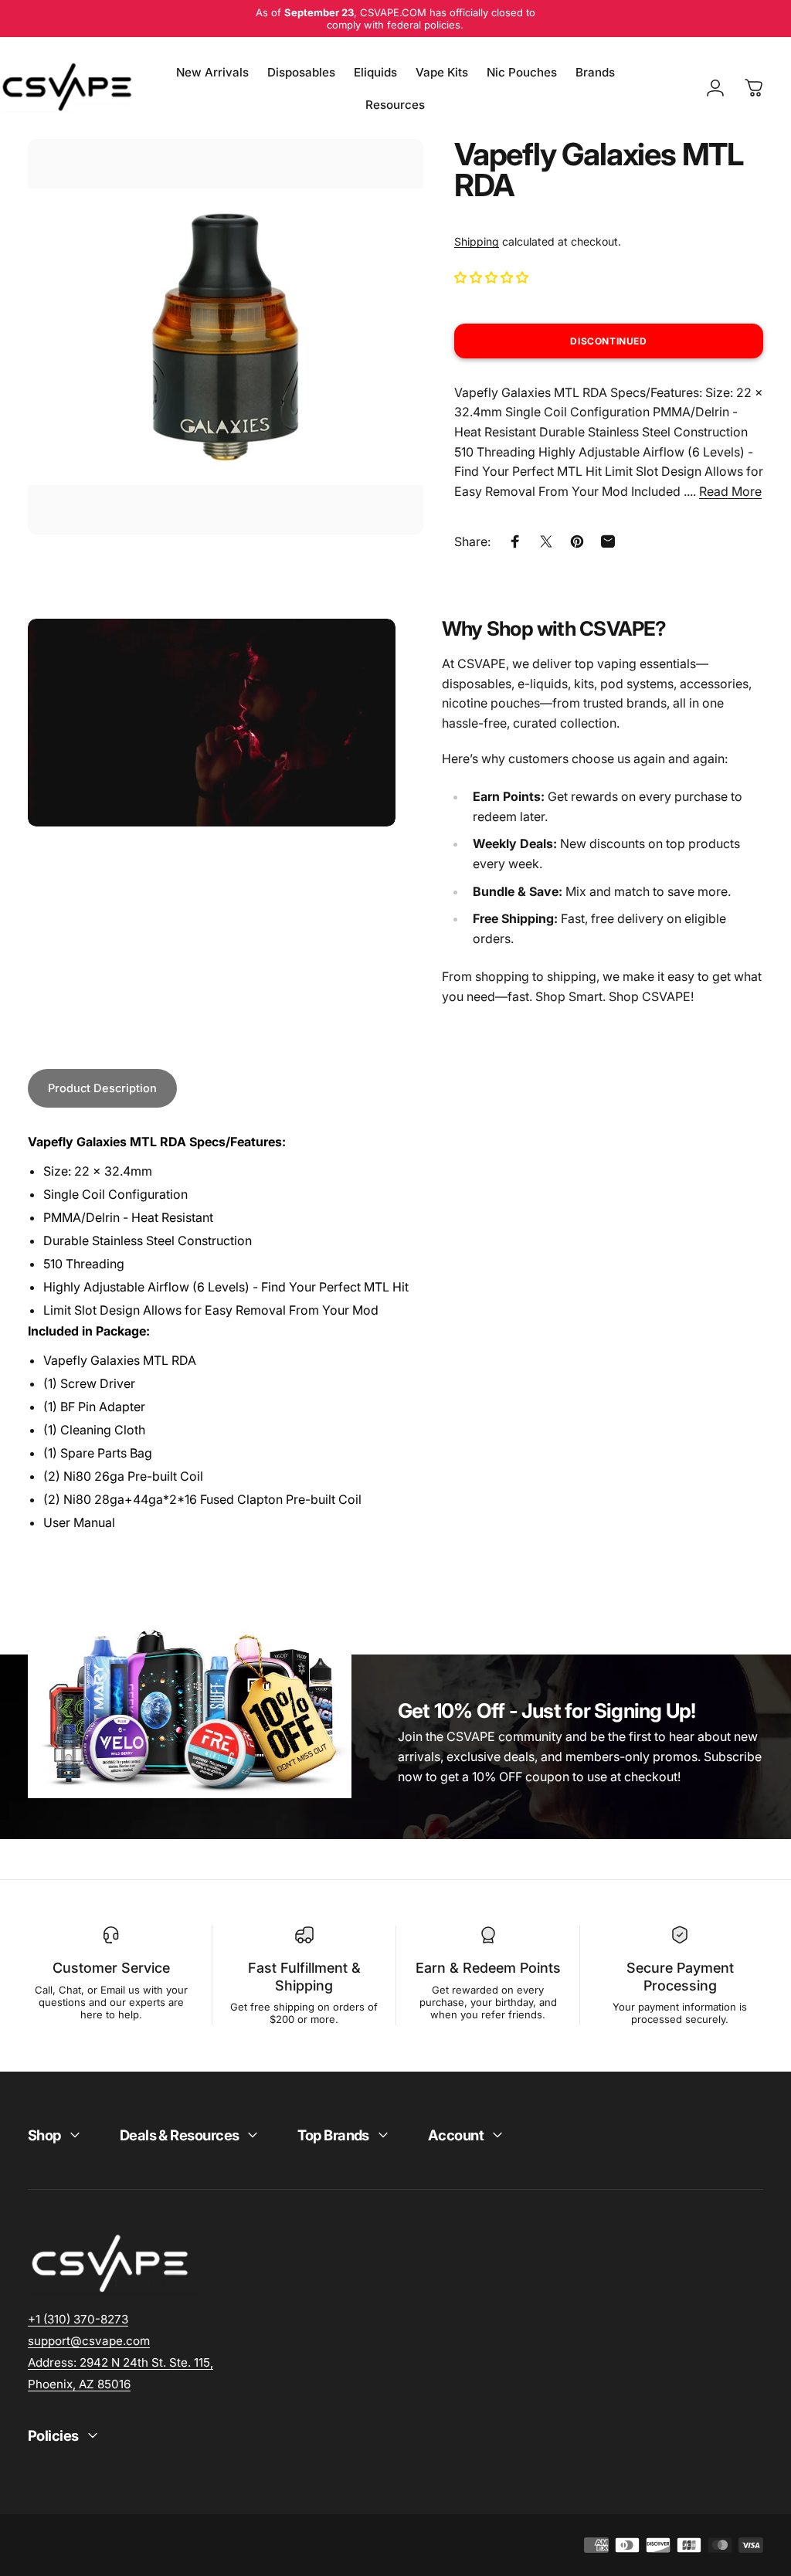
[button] (493, 277)
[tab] (102, 1089)
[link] (121, 2362)
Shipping (477, 241)
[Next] (386, 361)
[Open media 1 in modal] (226, 337)
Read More (730, 491)
